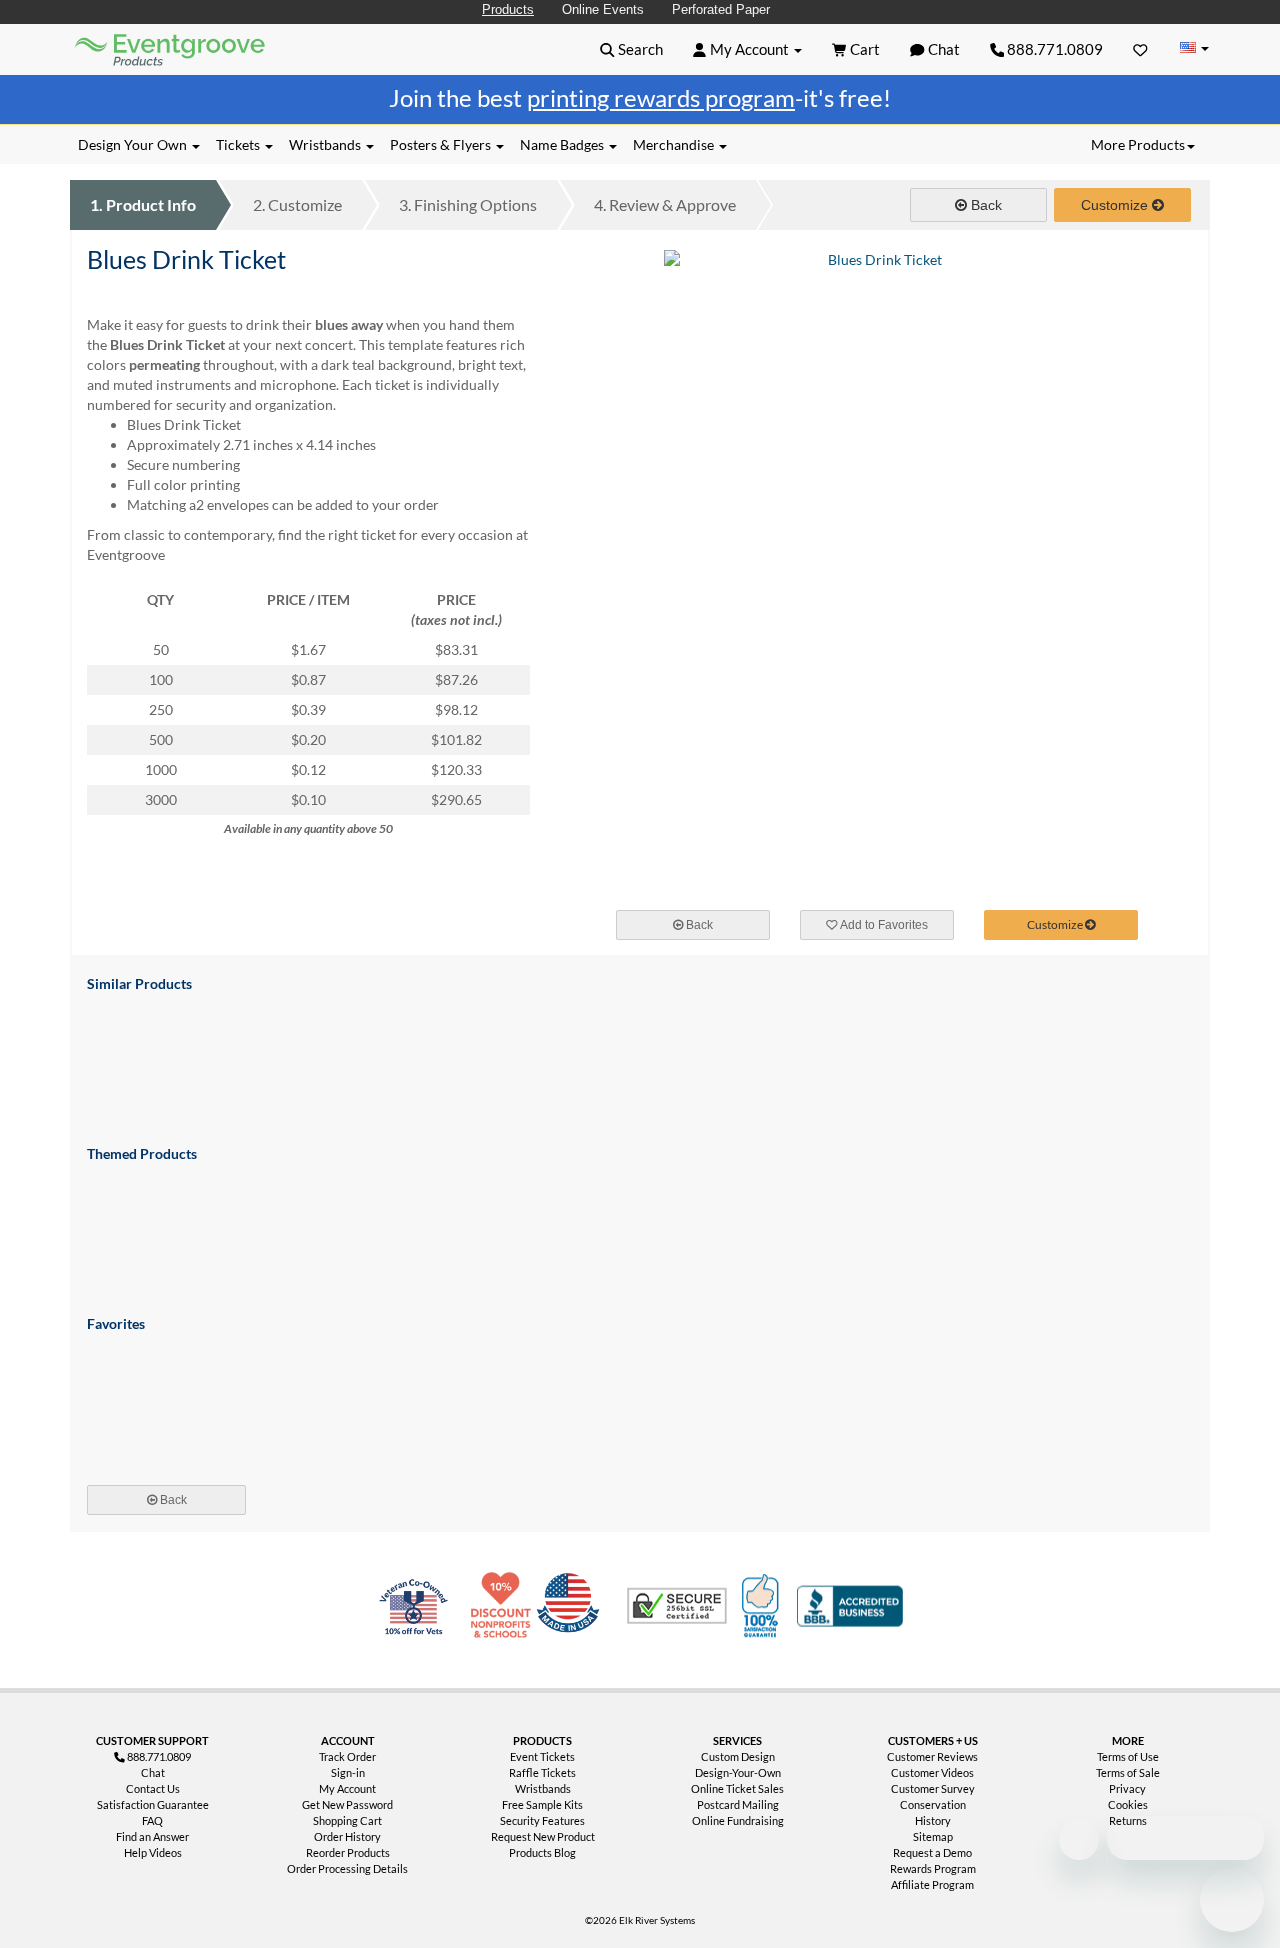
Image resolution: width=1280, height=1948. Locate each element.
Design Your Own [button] (134, 144)
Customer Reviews (932, 1756)
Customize (297, 204)
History (933, 1820)
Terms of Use (1128, 1756)
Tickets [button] (239, 144)
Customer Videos (932, 1772)
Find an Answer (152, 1836)
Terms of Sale (1128, 1772)
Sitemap (933, 1836)
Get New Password (347, 1804)
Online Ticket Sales (737, 1788)
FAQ (152, 1820)
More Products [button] (1138, 144)
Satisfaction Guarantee (153, 1804)
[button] (631, 49)
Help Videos (153, 1852)
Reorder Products (348, 1852)
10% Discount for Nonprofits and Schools (505, 1606)
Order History (347, 1836)
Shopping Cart (347, 1820)
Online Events (603, 9)
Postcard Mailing (738, 1804)
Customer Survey (933, 1788)
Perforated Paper (721, 9)
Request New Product (543, 1836)
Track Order (347, 1756)
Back (984, 205)
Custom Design (738, 1756)
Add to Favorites (883, 925)
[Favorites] (1140, 49)
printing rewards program (661, 97)
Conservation (933, 1804)
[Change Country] (1194, 48)
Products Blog (542, 1852)
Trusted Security (677, 1606)
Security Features (542, 1820)
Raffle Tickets (542, 1772)
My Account (347, 1788)
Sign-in (348, 1772)
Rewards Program (933, 1868)
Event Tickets (542, 1756)
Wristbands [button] (326, 144)
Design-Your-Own (738, 1772)
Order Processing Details (347, 1868)
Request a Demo (932, 1852)
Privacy (1127, 1788)
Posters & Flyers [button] (442, 144)
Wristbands (543, 1788)
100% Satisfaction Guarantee (763, 1606)
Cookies (1128, 1804)
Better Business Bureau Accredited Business (850, 1606)
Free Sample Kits (542, 1804)
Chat (153, 1772)
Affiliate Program (932, 1884)
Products (508, 9)
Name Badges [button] (563, 144)
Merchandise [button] (675, 144)
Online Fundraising (738, 1820)
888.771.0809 (1053, 49)
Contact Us (153, 1788)
